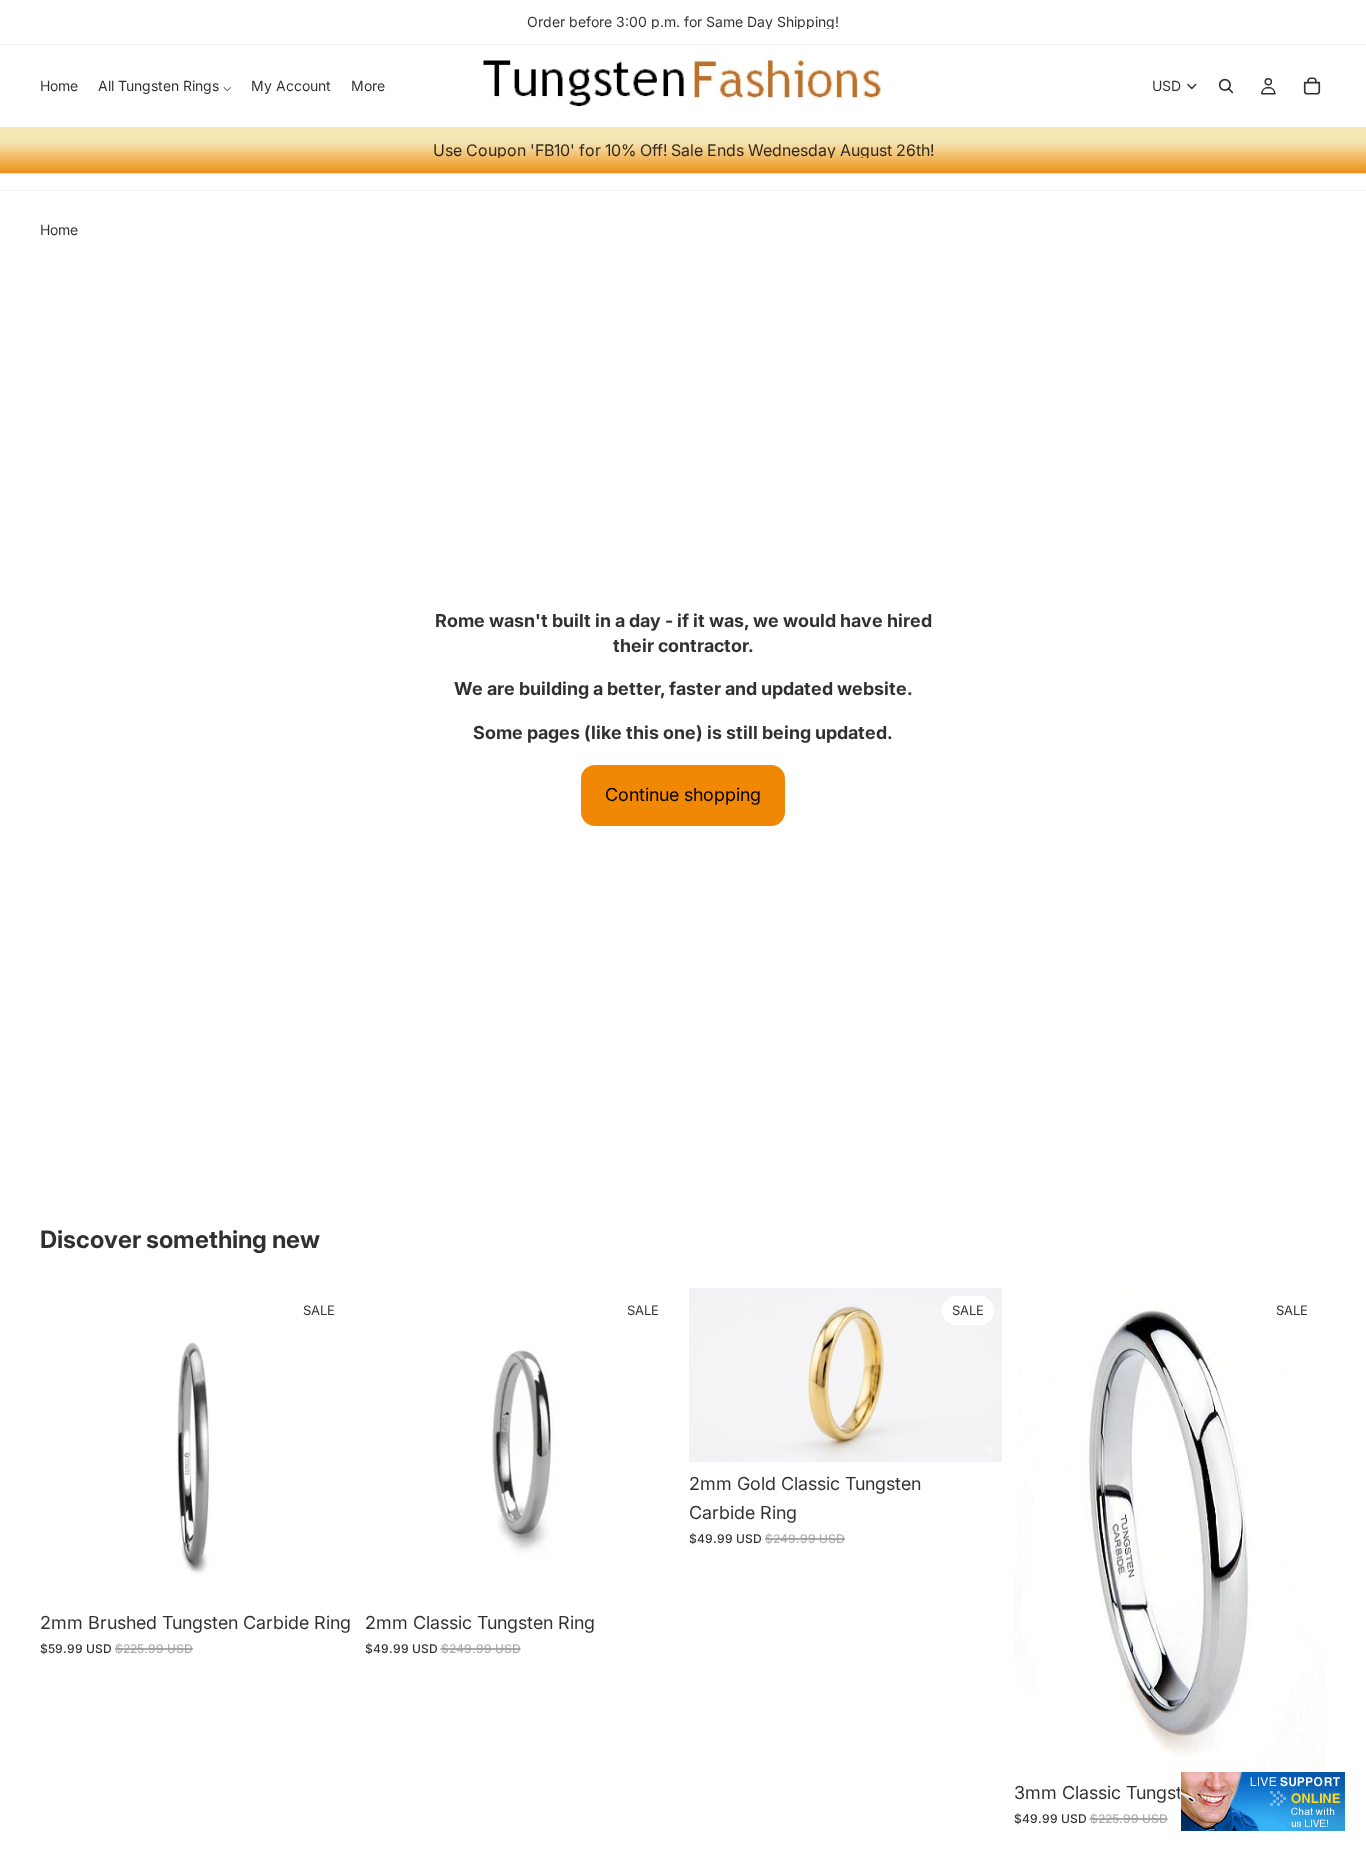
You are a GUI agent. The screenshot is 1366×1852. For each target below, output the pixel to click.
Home (59, 229)
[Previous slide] (719, 1375)
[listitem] (368, 86)
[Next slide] (972, 1375)
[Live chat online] (1263, 1801)
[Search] (1226, 86)
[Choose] (322, 1570)
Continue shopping (683, 794)
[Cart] (1312, 86)
